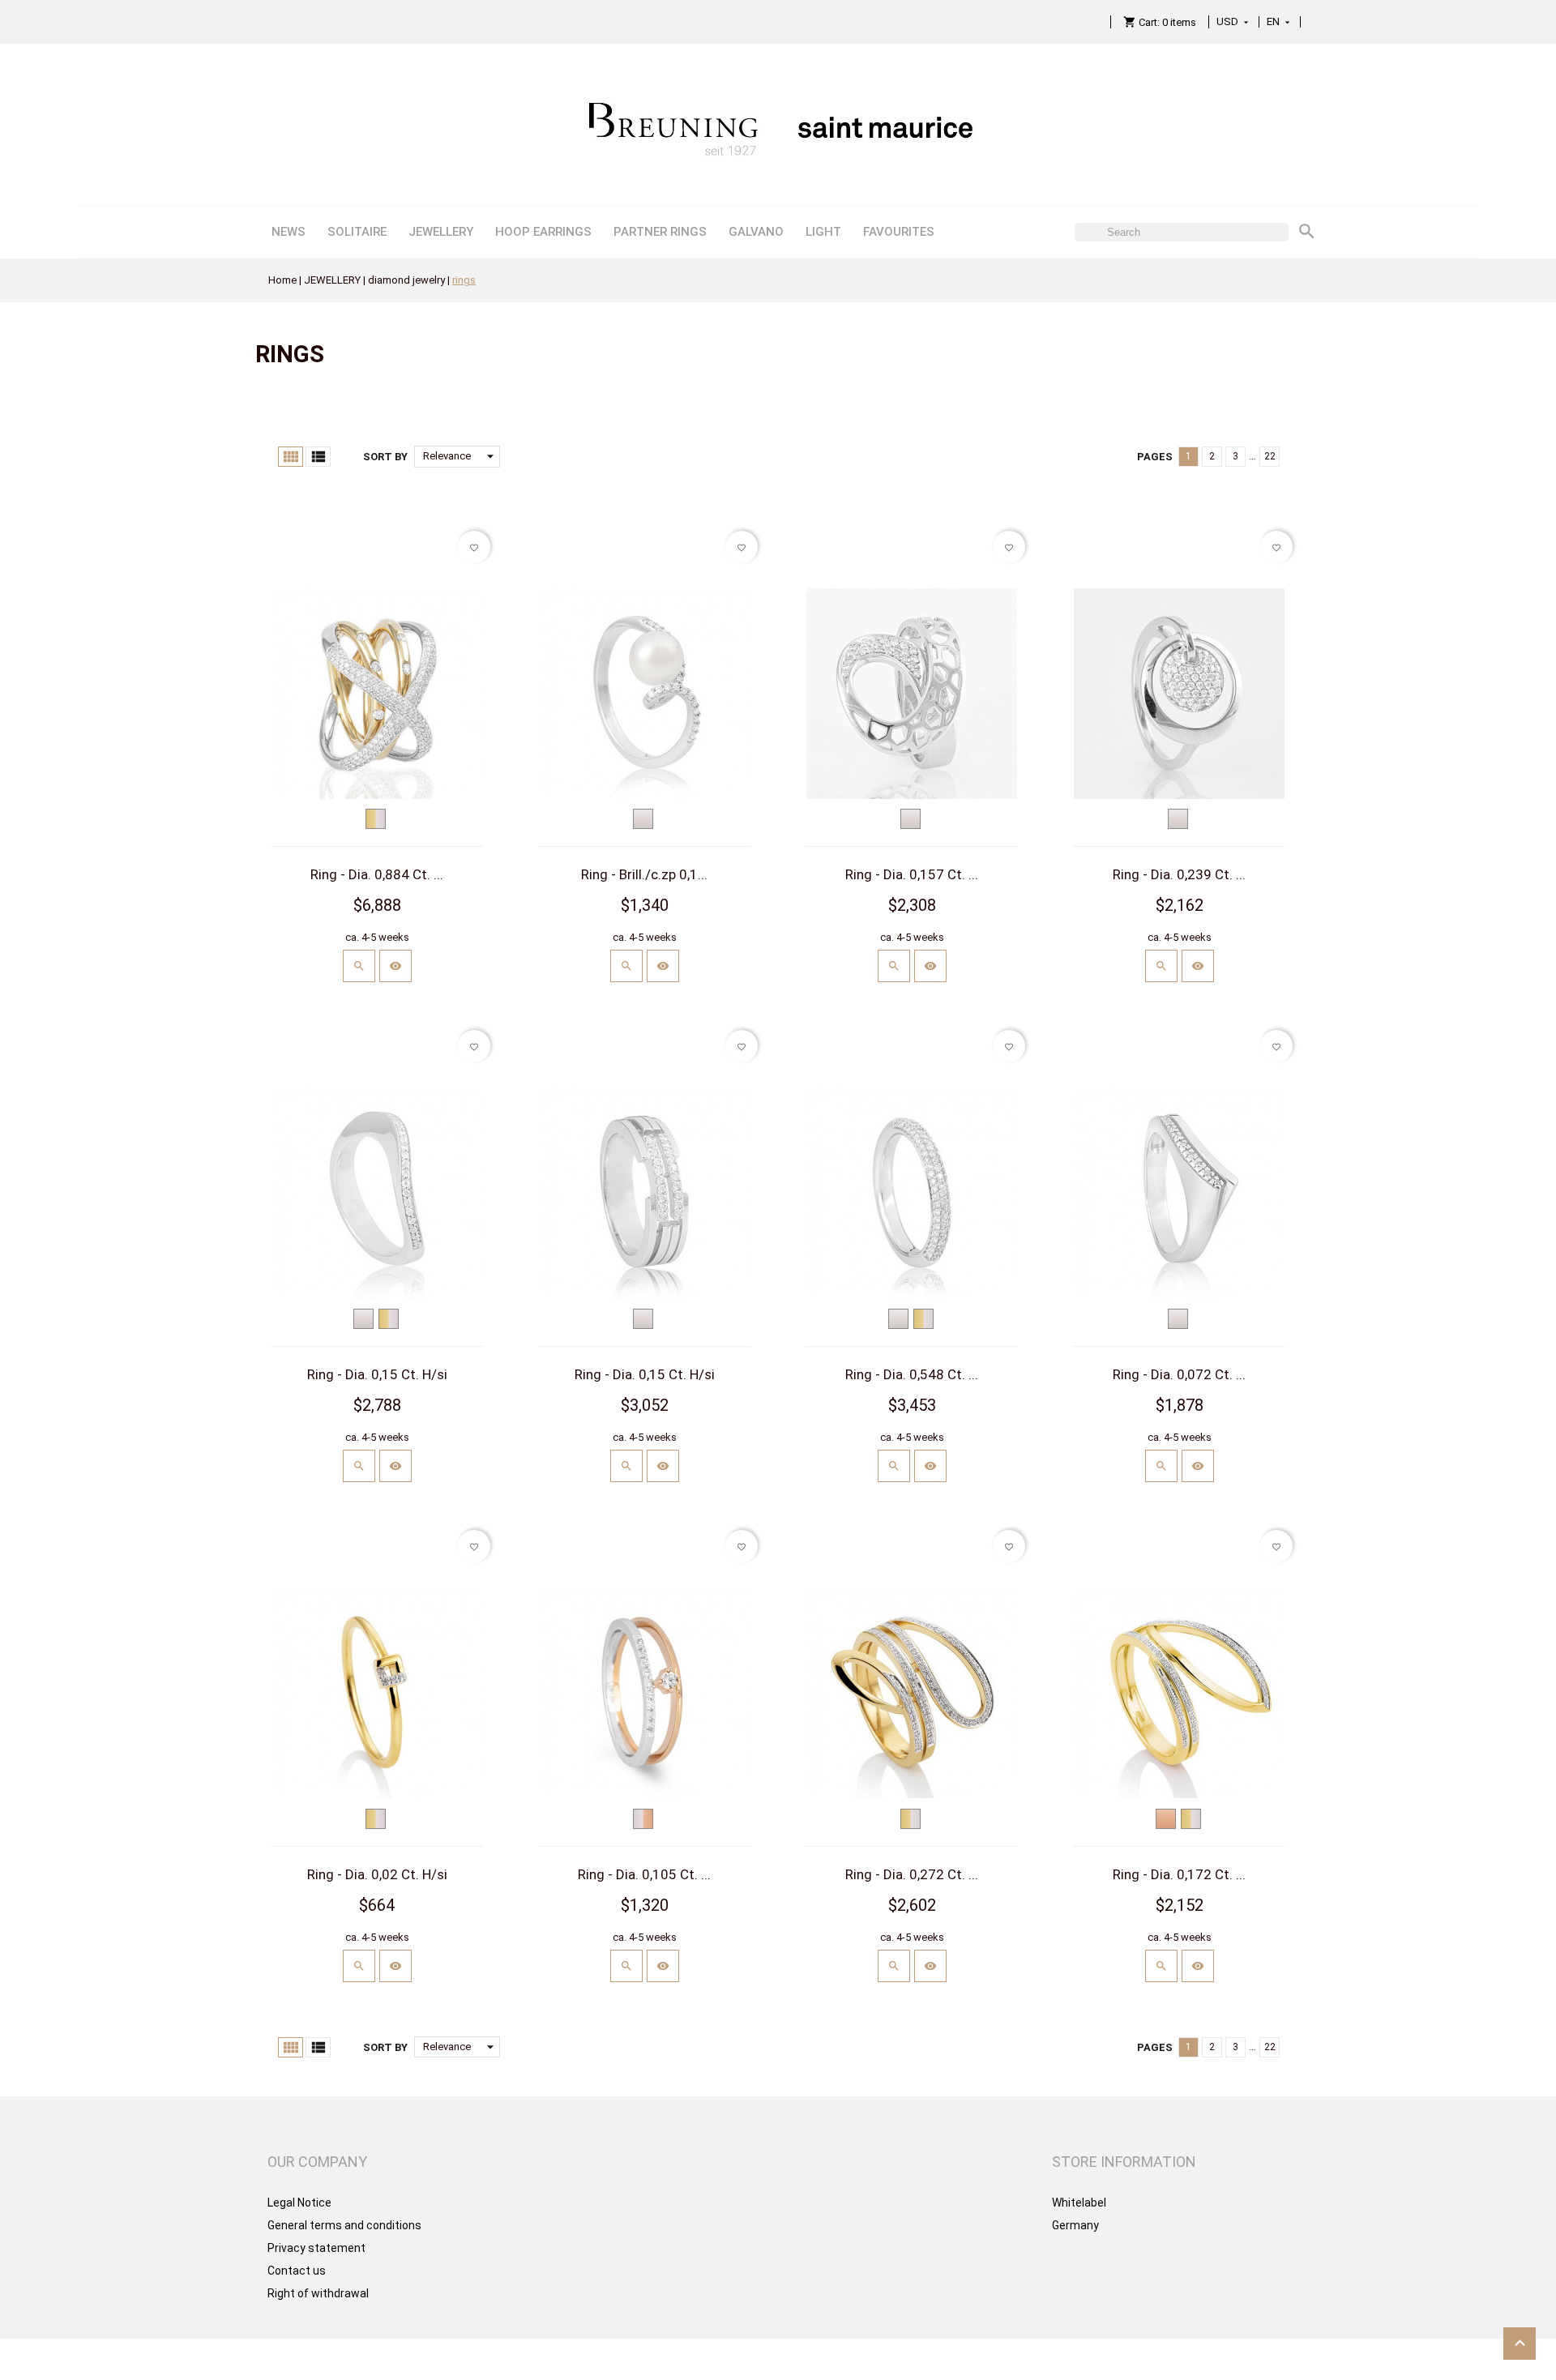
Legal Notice (299, 2203)
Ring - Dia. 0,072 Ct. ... (1179, 1374)
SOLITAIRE (357, 232)
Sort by (385, 457)
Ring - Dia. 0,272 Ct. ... (912, 1874)
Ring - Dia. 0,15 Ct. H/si (377, 1374)
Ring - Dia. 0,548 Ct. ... (912, 1374)
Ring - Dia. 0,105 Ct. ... (644, 1874)
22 (1270, 456)
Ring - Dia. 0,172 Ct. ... (1179, 1874)
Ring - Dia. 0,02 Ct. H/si (377, 1874)
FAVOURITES (899, 232)
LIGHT (823, 232)
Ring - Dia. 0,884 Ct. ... (377, 874)
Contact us (297, 2271)
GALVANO (756, 232)
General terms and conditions (344, 2225)
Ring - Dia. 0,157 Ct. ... (912, 874)
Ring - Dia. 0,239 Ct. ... (1179, 874)
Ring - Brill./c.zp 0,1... (644, 874)
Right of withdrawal (318, 2293)
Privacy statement (316, 2248)
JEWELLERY (441, 232)
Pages (1155, 457)
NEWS (289, 232)
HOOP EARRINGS (543, 232)
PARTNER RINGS (660, 232)
